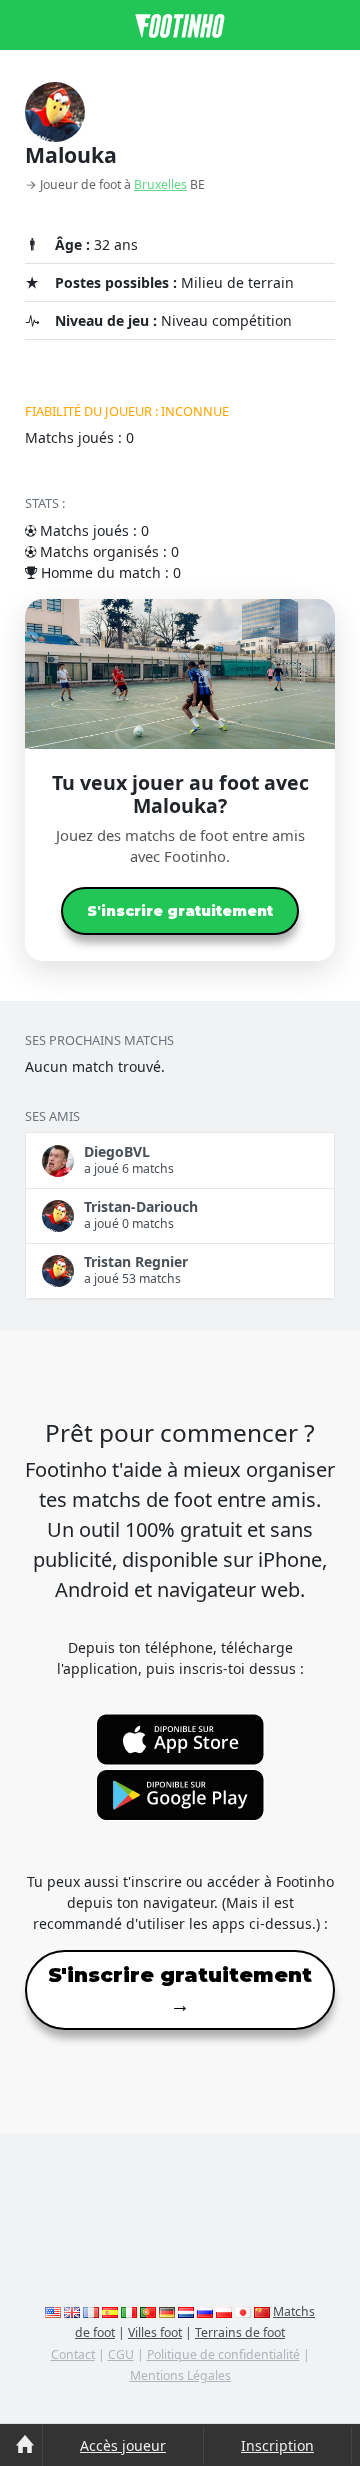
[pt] (148, 2311)
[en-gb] (72, 2311)
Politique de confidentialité (223, 2354)
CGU (121, 2354)
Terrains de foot (240, 2332)
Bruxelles (160, 184)
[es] (110, 2311)
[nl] (186, 2311)
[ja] (243, 2311)
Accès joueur (123, 2445)
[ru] (205, 2311)
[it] (129, 2311)
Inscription (277, 2445)
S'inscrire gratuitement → (180, 1990)
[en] (53, 2311)
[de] (167, 2311)
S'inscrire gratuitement (180, 911)
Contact (73, 2354)
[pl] (224, 2311)
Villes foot (155, 2332)
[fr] (91, 2311)
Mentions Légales (180, 2375)
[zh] (262, 2311)
